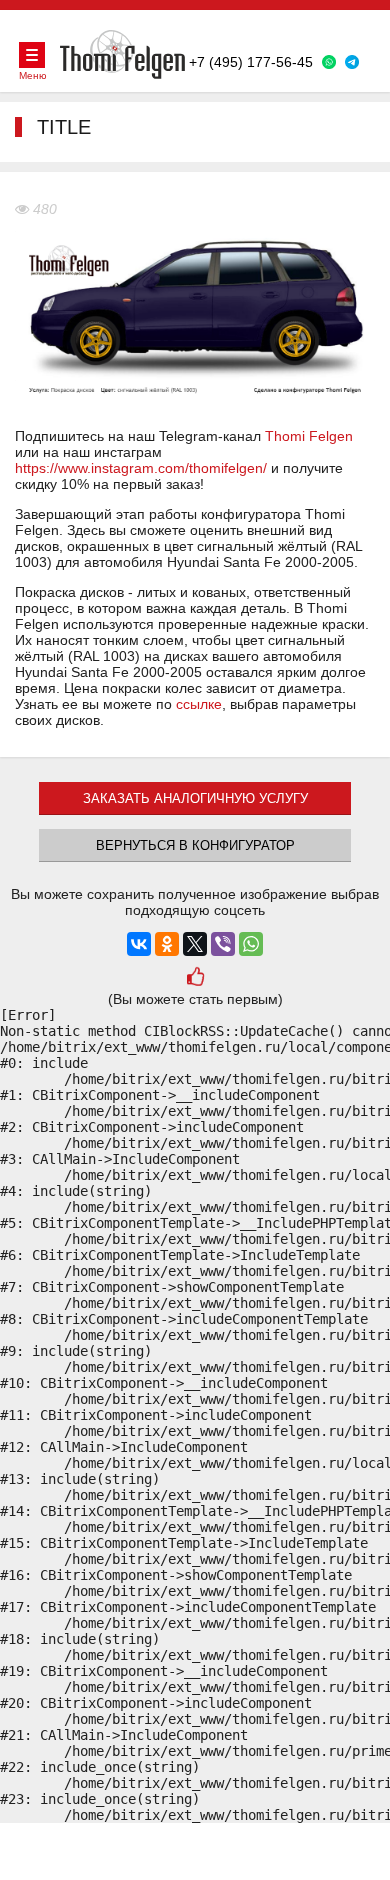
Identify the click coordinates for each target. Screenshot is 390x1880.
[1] (195, 978)
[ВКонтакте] (139, 944)
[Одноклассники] (167, 944)
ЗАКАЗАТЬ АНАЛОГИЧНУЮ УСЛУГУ (195, 798)
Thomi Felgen (309, 436)
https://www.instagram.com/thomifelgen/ (141, 468)
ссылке (199, 704)
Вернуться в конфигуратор (195, 845)
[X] (195, 944)
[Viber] (223, 944)
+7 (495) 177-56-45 (251, 62)
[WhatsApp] (251, 944)
